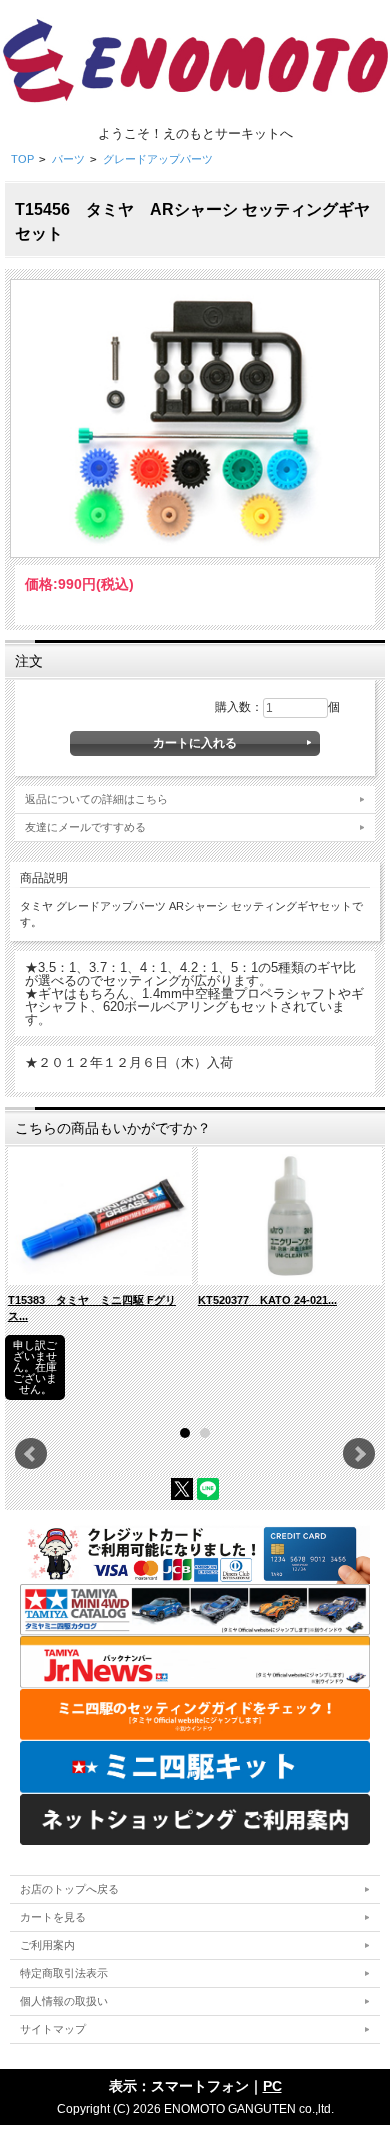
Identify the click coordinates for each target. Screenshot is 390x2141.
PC (272, 2086)
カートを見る (53, 1917)
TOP (22, 159)
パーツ (68, 159)
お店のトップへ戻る (69, 1889)
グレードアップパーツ (158, 159)
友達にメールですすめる (85, 827)
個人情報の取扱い (64, 2001)
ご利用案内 (47, 1945)
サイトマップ (53, 2029)
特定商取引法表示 (64, 1973)
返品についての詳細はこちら (96, 799)
